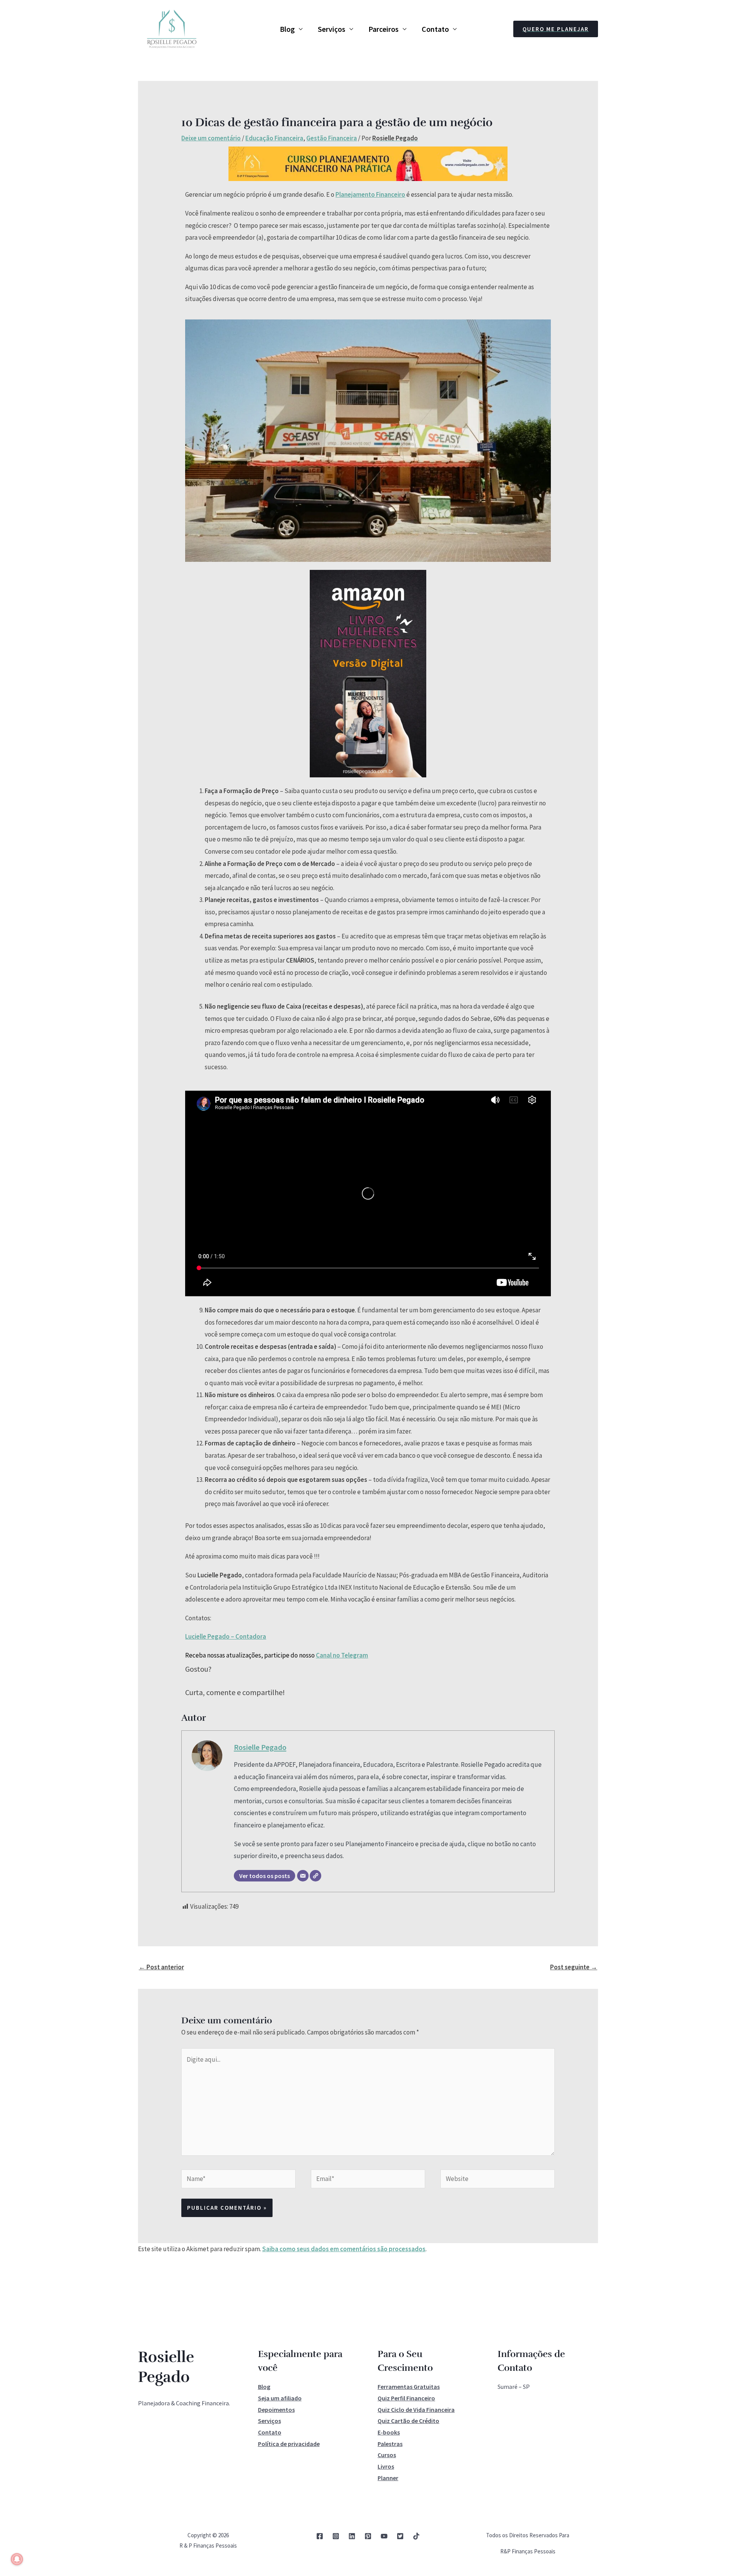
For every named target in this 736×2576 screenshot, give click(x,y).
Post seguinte (574, 1967)
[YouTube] (384, 2536)
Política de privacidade (289, 2444)
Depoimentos (276, 2410)
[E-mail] (303, 1876)
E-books (389, 2432)
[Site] (315, 1876)
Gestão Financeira (332, 138)
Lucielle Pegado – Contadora (226, 1636)
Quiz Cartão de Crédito (408, 2421)
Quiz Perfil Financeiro (406, 2398)
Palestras (390, 2444)
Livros (386, 2466)
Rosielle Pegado (260, 1747)
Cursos (387, 2455)
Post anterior (161, 1967)
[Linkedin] (352, 2536)
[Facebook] (320, 2536)
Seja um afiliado (280, 2398)
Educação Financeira (274, 138)
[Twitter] (400, 2536)
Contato (435, 29)
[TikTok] (416, 2536)
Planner (388, 2478)
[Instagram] (336, 2536)
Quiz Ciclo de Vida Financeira (416, 2410)
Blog (287, 29)
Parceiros (384, 29)
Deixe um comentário (211, 138)
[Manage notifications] (17, 2559)
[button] (556, 29)
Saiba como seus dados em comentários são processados (344, 2249)
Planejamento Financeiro (370, 194)
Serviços (332, 29)
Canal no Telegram (342, 1655)
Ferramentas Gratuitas (409, 2387)
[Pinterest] (368, 2536)
